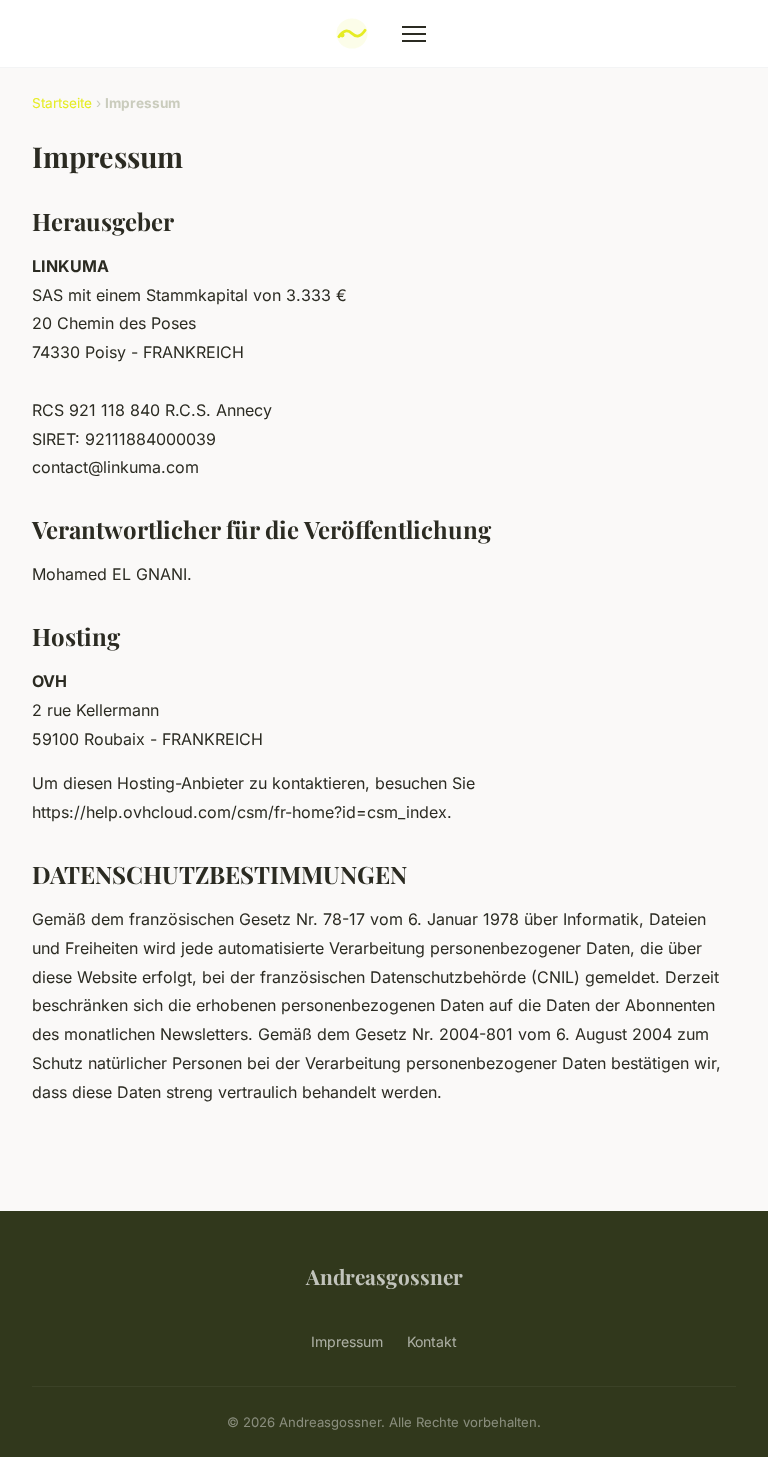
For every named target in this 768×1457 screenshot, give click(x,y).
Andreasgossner (384, 1276)
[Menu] (414, 34)
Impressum (347, 1341)
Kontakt (432, 1341)
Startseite (62, 103)
